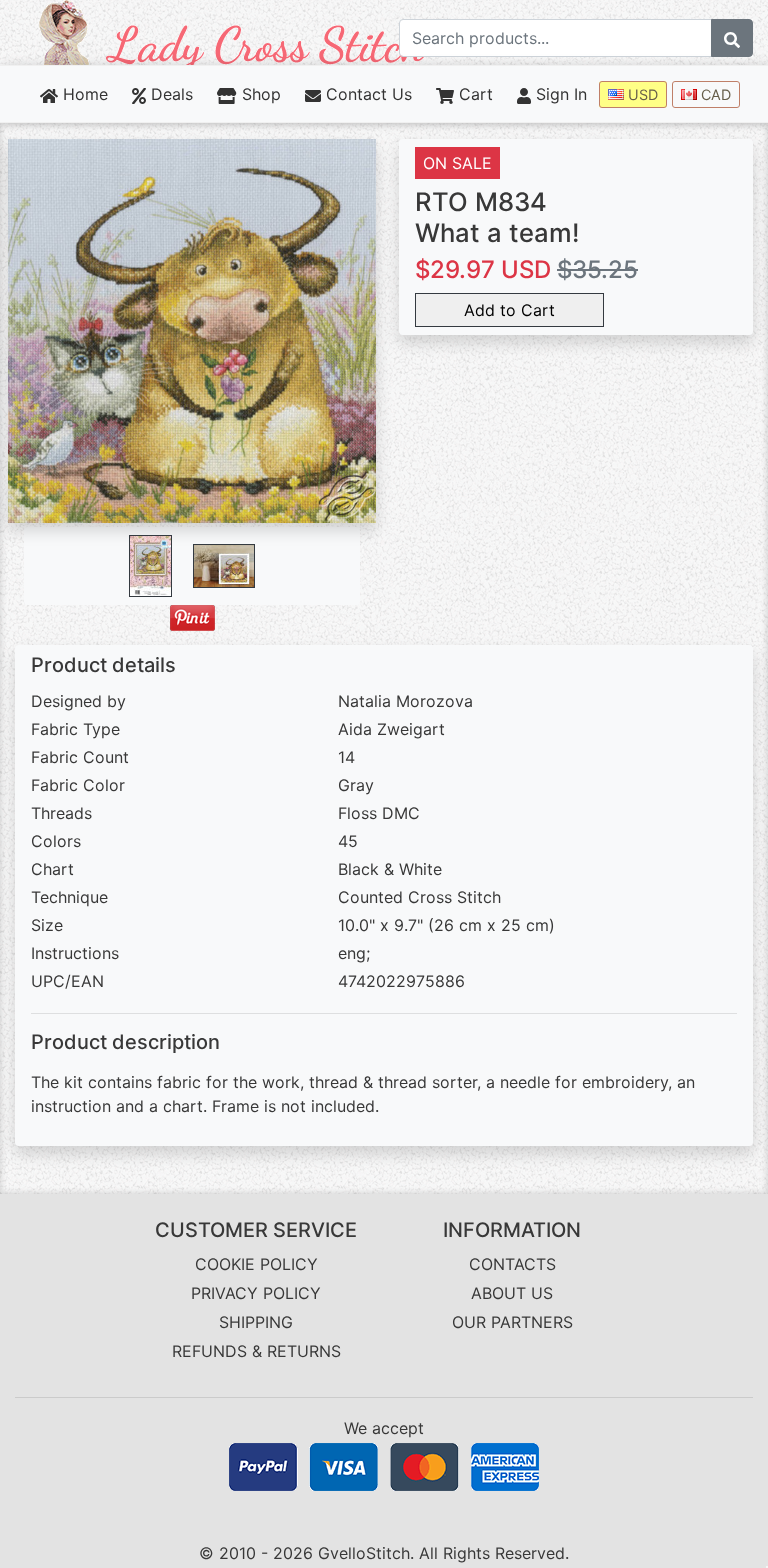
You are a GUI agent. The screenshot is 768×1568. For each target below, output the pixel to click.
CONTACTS (512, 1264)
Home (83, 94)
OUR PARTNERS (512, 1322)
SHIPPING (256, 1322)
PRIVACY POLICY (256, 1293)
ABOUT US (512, 1293)
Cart (473, 94)
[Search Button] (732, 38)
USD (641, 94)
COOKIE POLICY (256, 1264)
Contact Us (366, 94)
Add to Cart (509, 310)
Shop (258, 94)
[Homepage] (233, 31)
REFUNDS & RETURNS (256, 1351)
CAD (714, 94)
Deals (169, 94)
